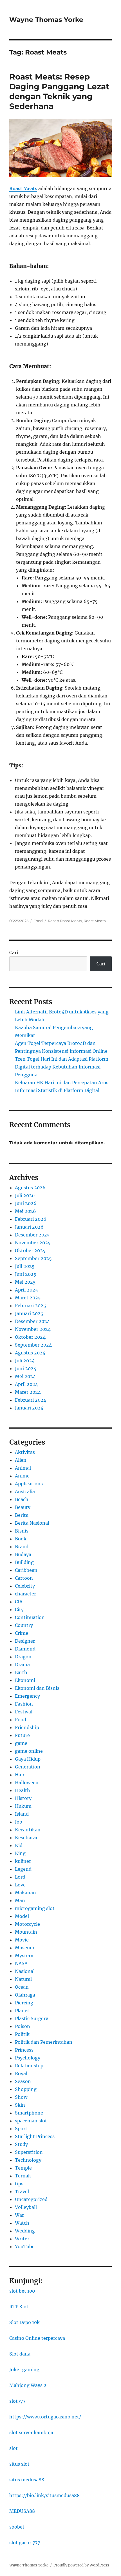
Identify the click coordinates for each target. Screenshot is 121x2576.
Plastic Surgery (32, 2018)
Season (23, 2081)
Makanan (25, 1893)
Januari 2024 (29, 1408)
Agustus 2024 (30, 1353)
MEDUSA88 (22, 2511)
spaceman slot (31, 2121)
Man (20, 1900)
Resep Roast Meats (65, 921)
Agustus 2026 (30, 1188)
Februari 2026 (31, 1219)
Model (22, 1916)
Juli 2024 (25, 1361)
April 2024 (26, 1384)
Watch (22, 2223)
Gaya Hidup (28, 1759)
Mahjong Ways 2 (28, 2385)
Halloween (27, 1782)
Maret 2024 (28, 1392)
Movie (22, 1940)
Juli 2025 (25, 1266)
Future (22, 1735)
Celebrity (25, 1586)
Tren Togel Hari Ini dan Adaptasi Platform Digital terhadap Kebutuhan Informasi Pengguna (62, 1067)
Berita (22, 1515)
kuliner (23, 1861)
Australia (25, 1492)
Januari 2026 (29, 1227)
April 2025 (26, 1290)
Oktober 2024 (30, 1337)
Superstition (29, 2152)
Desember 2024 (32, 1321)
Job (19, 1822)
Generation (28, 1767)
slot (14, 2448)
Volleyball (26, 2207)
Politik (22, 2034)
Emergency (27, 1696)
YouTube (25, 2247)
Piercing (24, 2003)
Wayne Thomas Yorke (46, 20)
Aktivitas (25, 1452)
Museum (25, 1948)
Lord (20, 1877)
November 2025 (33, 1243)
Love (20, 1885)
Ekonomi (25, 1680)
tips (19, 2184)
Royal (21, 2073)
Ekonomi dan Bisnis (37, 1688)
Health (23, 1790)
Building (24, 1562)
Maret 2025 (28, 1298)
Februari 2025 (31, 1306)
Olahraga (25, 1995)
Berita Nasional (32, 1523)
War (19, 2215)
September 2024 (33, 1345)
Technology (28, 2160)
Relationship (29, 2066)
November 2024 (33, 1329)
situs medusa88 (27, 2480)
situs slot (19, 2464)
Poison (23, 2026)
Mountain (26, 1932)
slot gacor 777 (25, 2543)
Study (21, 2144)
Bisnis (22, 1531)
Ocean (22, 1987)
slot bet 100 (22, 2291)
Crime (22, 1633)
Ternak (23, 2176)
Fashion (24, 1704)
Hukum (23, 1806)
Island (22, 1814)
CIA (19, 1602)
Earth (21, 1672)
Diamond (25, 1649)
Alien (21, 1460)
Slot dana (20, 2354)
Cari (14, 952)
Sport (21, 2129)
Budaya (23, 1554)
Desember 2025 (32, 1235)
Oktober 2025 (30, 1251)
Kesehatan (27, 1838)
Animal (23, 1468)
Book (21, 1539)
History (23, 1798)
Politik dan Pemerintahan (44, 2042)
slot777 (17, 2401)
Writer (22, 2239)
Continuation (30, 1617)
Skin (20, 2105)
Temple (23, 2168)
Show (21, 2097)
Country (24, 1625)
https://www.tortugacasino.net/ (45, 2417)
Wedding (25, 2231)
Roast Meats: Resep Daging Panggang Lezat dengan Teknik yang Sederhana (59, 91)
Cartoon (24, 1578)
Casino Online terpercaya (37, 2338)
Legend (23, 1869)
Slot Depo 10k (24, 2322)
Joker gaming (24, 2370)
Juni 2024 (26, 1368)
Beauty (23, 1507)
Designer (25, 1641)
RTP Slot (19, 2307)
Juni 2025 (26, 1274)
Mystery (24, 1956)
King (20, 1853)
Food (38, 921)
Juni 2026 (26, 1203)
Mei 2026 (25, 1211)
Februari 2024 (31, 1400)
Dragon (23, 1657)
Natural (23, 1979)
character (25, 1594)
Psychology (28, 2058)
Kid (19, 1845)
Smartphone (29, 2113)
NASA (21, 1963)
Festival (24, 1712)
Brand (22, 1547)
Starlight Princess (35, 2136)
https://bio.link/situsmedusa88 (44, 2495)
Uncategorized (31, 2199)
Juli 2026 (25, 1195)
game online (29, 1751)
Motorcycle (27, 1924)
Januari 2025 (29, 1313)
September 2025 (33, 1258)
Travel (22, 2191)
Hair (20, 1775)
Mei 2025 (25, 1282)
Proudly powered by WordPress (81, 2565)
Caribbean (26, 1570)
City (19, 1609)
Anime (22, 1476)
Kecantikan (28, 1830)
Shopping (26, 2089)
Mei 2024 (25, 1376)
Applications (29, 1484)
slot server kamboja (31, 2432)
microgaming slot (35, 1908)
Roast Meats (95, 921)
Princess (24, 2050)
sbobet (17, 2527)
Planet (22, 2011)
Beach (22, 1499)
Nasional (25, 1971)
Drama (22, 1665)
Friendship (27, 1727)
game (21, 1743)
